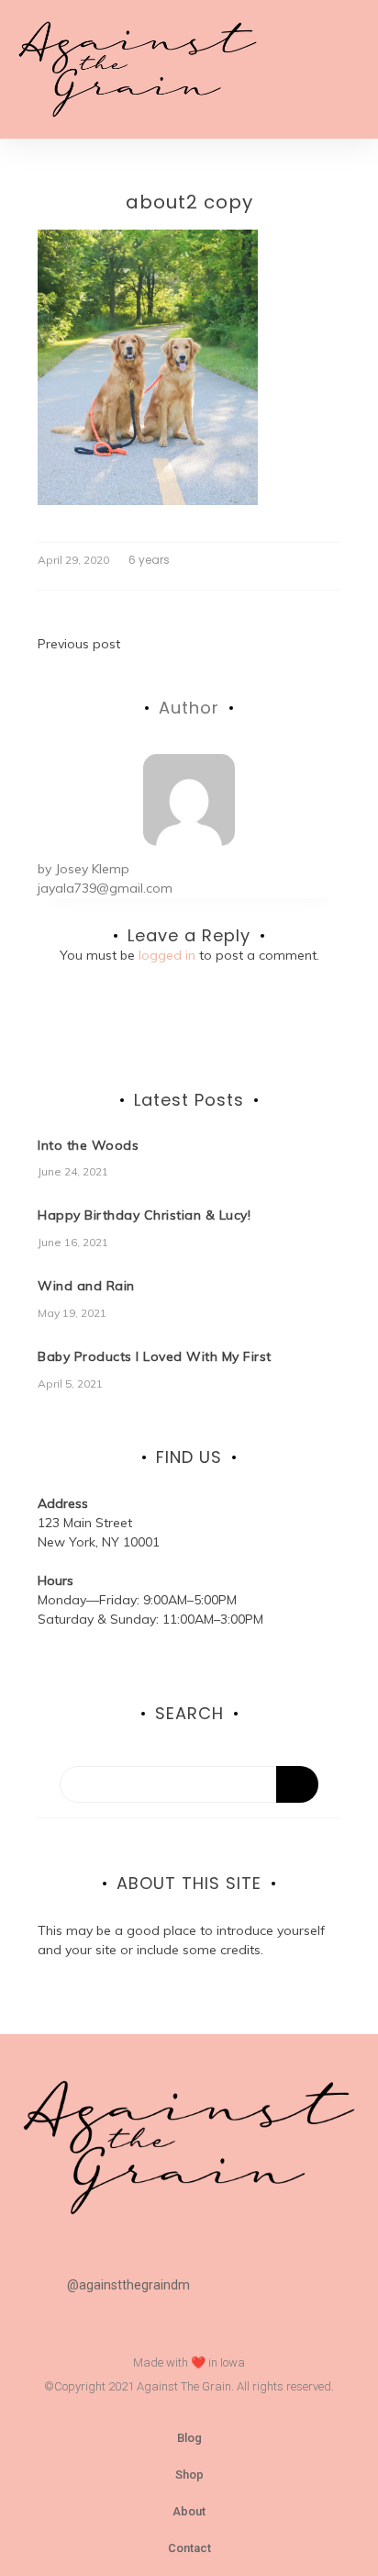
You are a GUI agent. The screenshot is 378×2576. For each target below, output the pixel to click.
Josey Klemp (92, 869)
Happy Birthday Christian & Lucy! (144, 1215)
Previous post (79, 644)
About (189, 2511)
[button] (342, 70)
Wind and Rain (86, 1286)
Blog (189, 2438)
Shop (189, 2475)
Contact (189, 2548)
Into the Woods (88, 1145)
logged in (167, 955)
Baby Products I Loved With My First (155, 1356)
